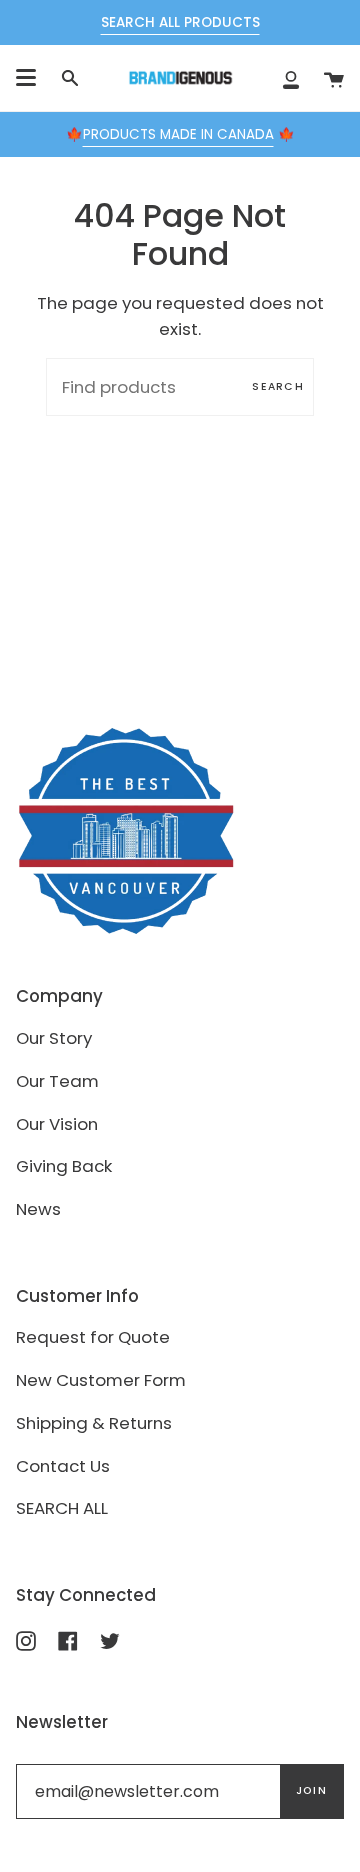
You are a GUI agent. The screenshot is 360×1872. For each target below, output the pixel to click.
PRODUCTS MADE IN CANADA (178, 134)
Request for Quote (93, 1337)
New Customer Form (101, 1380)
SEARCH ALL (62, 1508)
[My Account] (291, 78)
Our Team (57, 1081)
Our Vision (57, 1124)
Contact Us (63, 1466)
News (38, 1209)
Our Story (54, 1038)
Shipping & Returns (94, 1423)
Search (278, 386)
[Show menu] (26, 78)
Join (311, 1790)
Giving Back (64, 1166)
